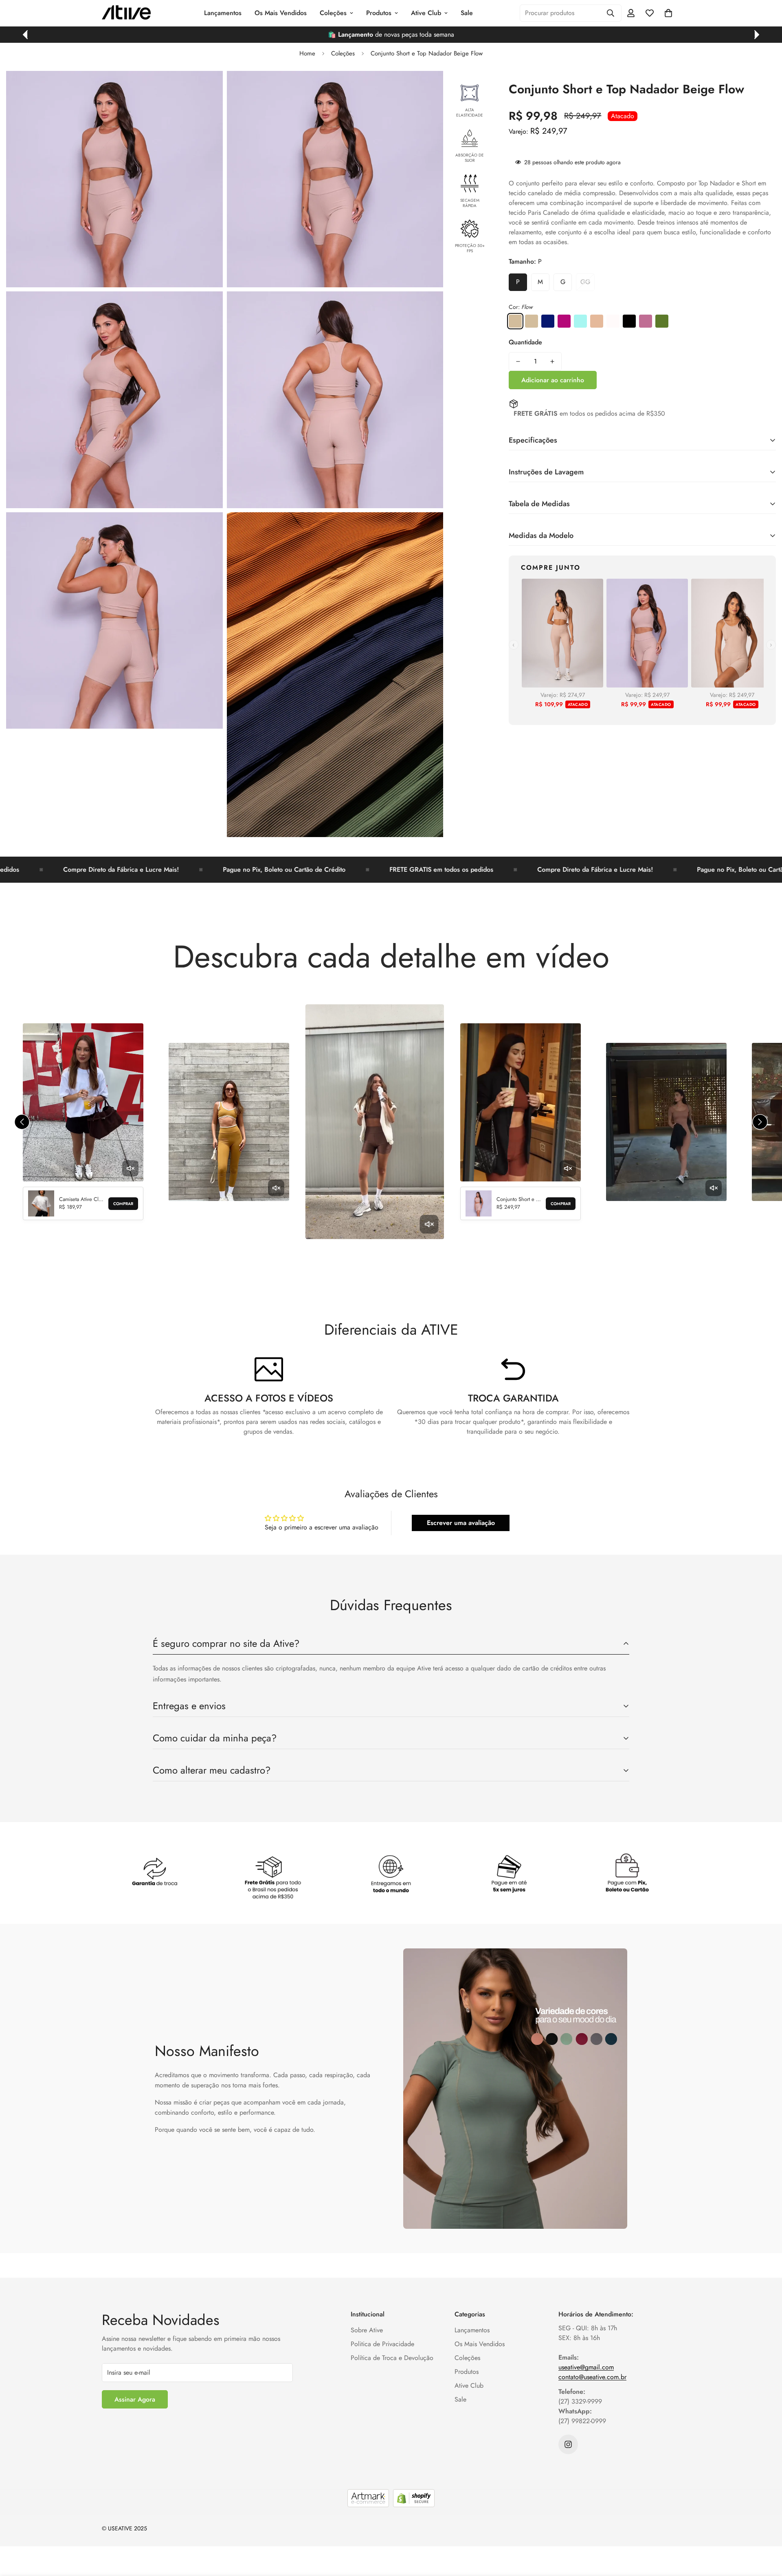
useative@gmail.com (586, 2367)
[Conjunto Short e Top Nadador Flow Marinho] (548, 321)
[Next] (757, 35)
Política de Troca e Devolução (392, 2358)
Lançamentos (223, 13)
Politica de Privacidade (382, 2344)
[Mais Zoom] (208, 88)
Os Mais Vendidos (281, 13)
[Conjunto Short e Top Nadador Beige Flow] (532, 321)
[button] (668, 13)
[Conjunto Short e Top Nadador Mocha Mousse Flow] (597, 321)
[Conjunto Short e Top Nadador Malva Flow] (564, 321)
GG (585, 282)
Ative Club (426, 13)
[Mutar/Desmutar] (130, 1168)
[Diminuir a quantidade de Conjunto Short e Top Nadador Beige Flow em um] (518, 361)
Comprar (123, 1204)
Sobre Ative (367, 2330)
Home (307, 53)
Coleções (333, 13)
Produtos (379, 13)
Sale (467, 13)
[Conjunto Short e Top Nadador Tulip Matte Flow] (646, 321)
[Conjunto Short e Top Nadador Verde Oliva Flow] (662, 321)
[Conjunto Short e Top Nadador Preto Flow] (629, 321)
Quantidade (525, 342)
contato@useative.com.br (592, 2377)
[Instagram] (568, 2444)
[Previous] (25, 35)
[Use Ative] (126, 13)
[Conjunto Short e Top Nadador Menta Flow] (580, 321)
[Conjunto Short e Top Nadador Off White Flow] (613, 321)
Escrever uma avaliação (461, 1523)
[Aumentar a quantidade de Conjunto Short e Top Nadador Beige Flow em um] (552, 361)
